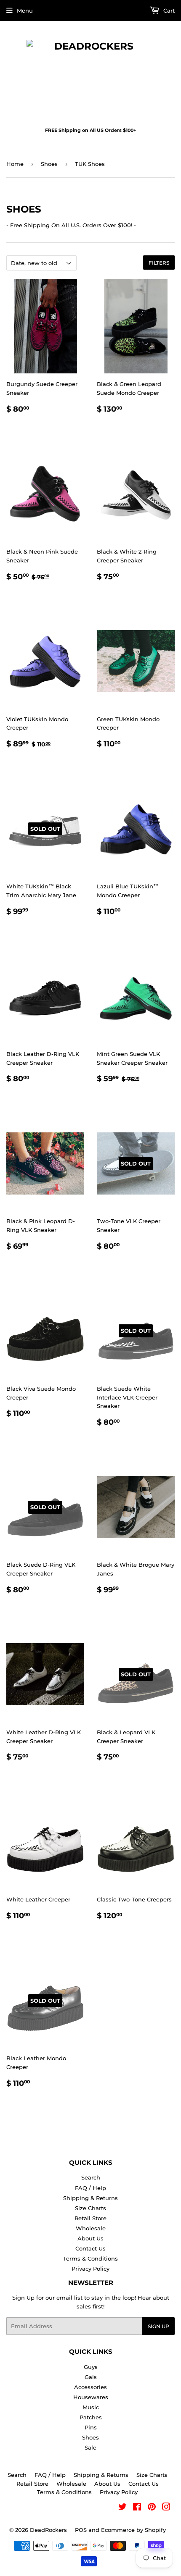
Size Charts (90, 2208)
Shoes (49, 164)
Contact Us (90, 2248)
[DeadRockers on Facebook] (137, 2508)
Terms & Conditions (90, 2258)
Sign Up (158, 2326)
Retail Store (90, 2218)
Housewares (91, 2397)
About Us (90, 2238)
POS (81, 2530)
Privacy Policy (90, 2269)
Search (91, 2177)
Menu (25, 11)
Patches (91, 2417)
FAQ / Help (90, 2188)
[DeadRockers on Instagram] (166, 2508)
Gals (91, 2377)
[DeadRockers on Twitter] (122, 2508)
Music (91, 2407)
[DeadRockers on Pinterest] (152, 2508)
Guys (91, 2367)
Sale (90, 2447)
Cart (168, 11)
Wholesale (91, 2228)
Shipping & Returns (90, 2198)
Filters (159, 263)
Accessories (90, 2387)
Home (15, 164)
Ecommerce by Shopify (133, 2530)
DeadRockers (48, 2530)
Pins (91, 2427)
